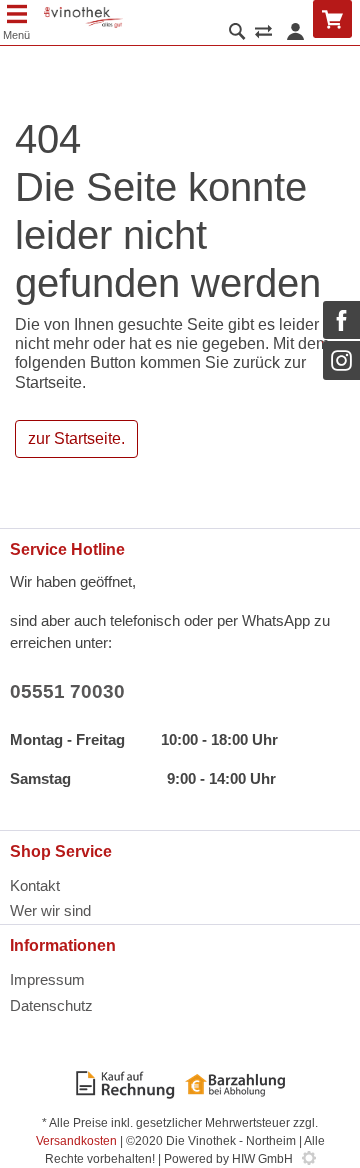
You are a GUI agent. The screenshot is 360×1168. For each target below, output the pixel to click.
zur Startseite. (76, 438)
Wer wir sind (50, 910)
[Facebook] (342, 320)
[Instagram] (342, 360)
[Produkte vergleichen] (264, 33)
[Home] (83, 17)
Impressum (47, 979)
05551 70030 (67, 691)
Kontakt (35, 885)
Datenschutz (51, 1005)
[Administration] (309, 1159)
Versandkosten (76, 1141)
